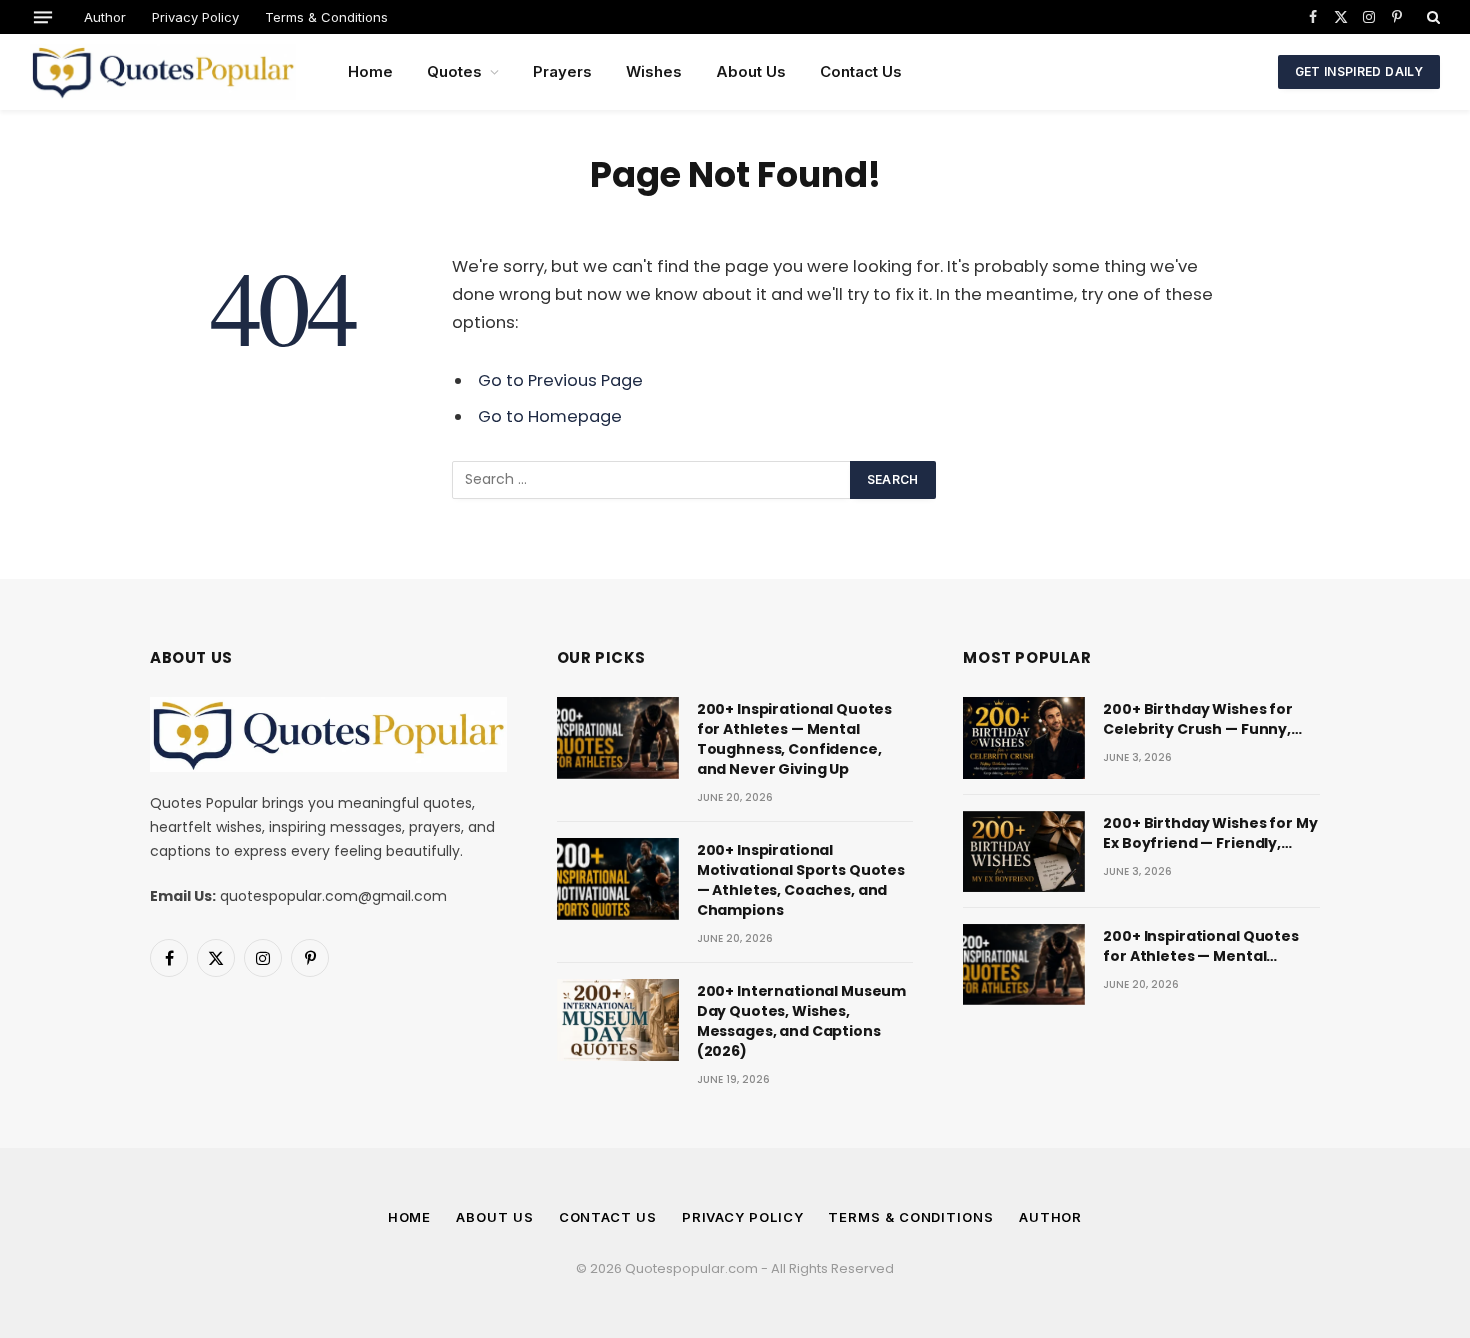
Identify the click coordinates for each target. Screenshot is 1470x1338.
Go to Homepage (550, 416)
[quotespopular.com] (163, 72)
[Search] (1431, 17)
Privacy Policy (195, 17)
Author (105, 17)
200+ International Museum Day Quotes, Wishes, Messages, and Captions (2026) (802, 1021)
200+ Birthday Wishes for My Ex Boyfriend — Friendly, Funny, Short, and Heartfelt (1210, 833)
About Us (751, 71)
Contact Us (861, 71)
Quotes (454, 71)
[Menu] (43, 17)
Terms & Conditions (326, 17)
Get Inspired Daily (1359, 71)
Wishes (654, 71)
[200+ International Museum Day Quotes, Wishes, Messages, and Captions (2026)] (618, 1019)
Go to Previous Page (560, 380)
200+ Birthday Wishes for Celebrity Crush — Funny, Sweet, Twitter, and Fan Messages (1198, 719)
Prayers (562, 71)
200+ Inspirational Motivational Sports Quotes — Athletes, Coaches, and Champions (801, 880)
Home (370, 71)
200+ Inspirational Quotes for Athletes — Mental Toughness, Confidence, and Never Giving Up (795, 739)
